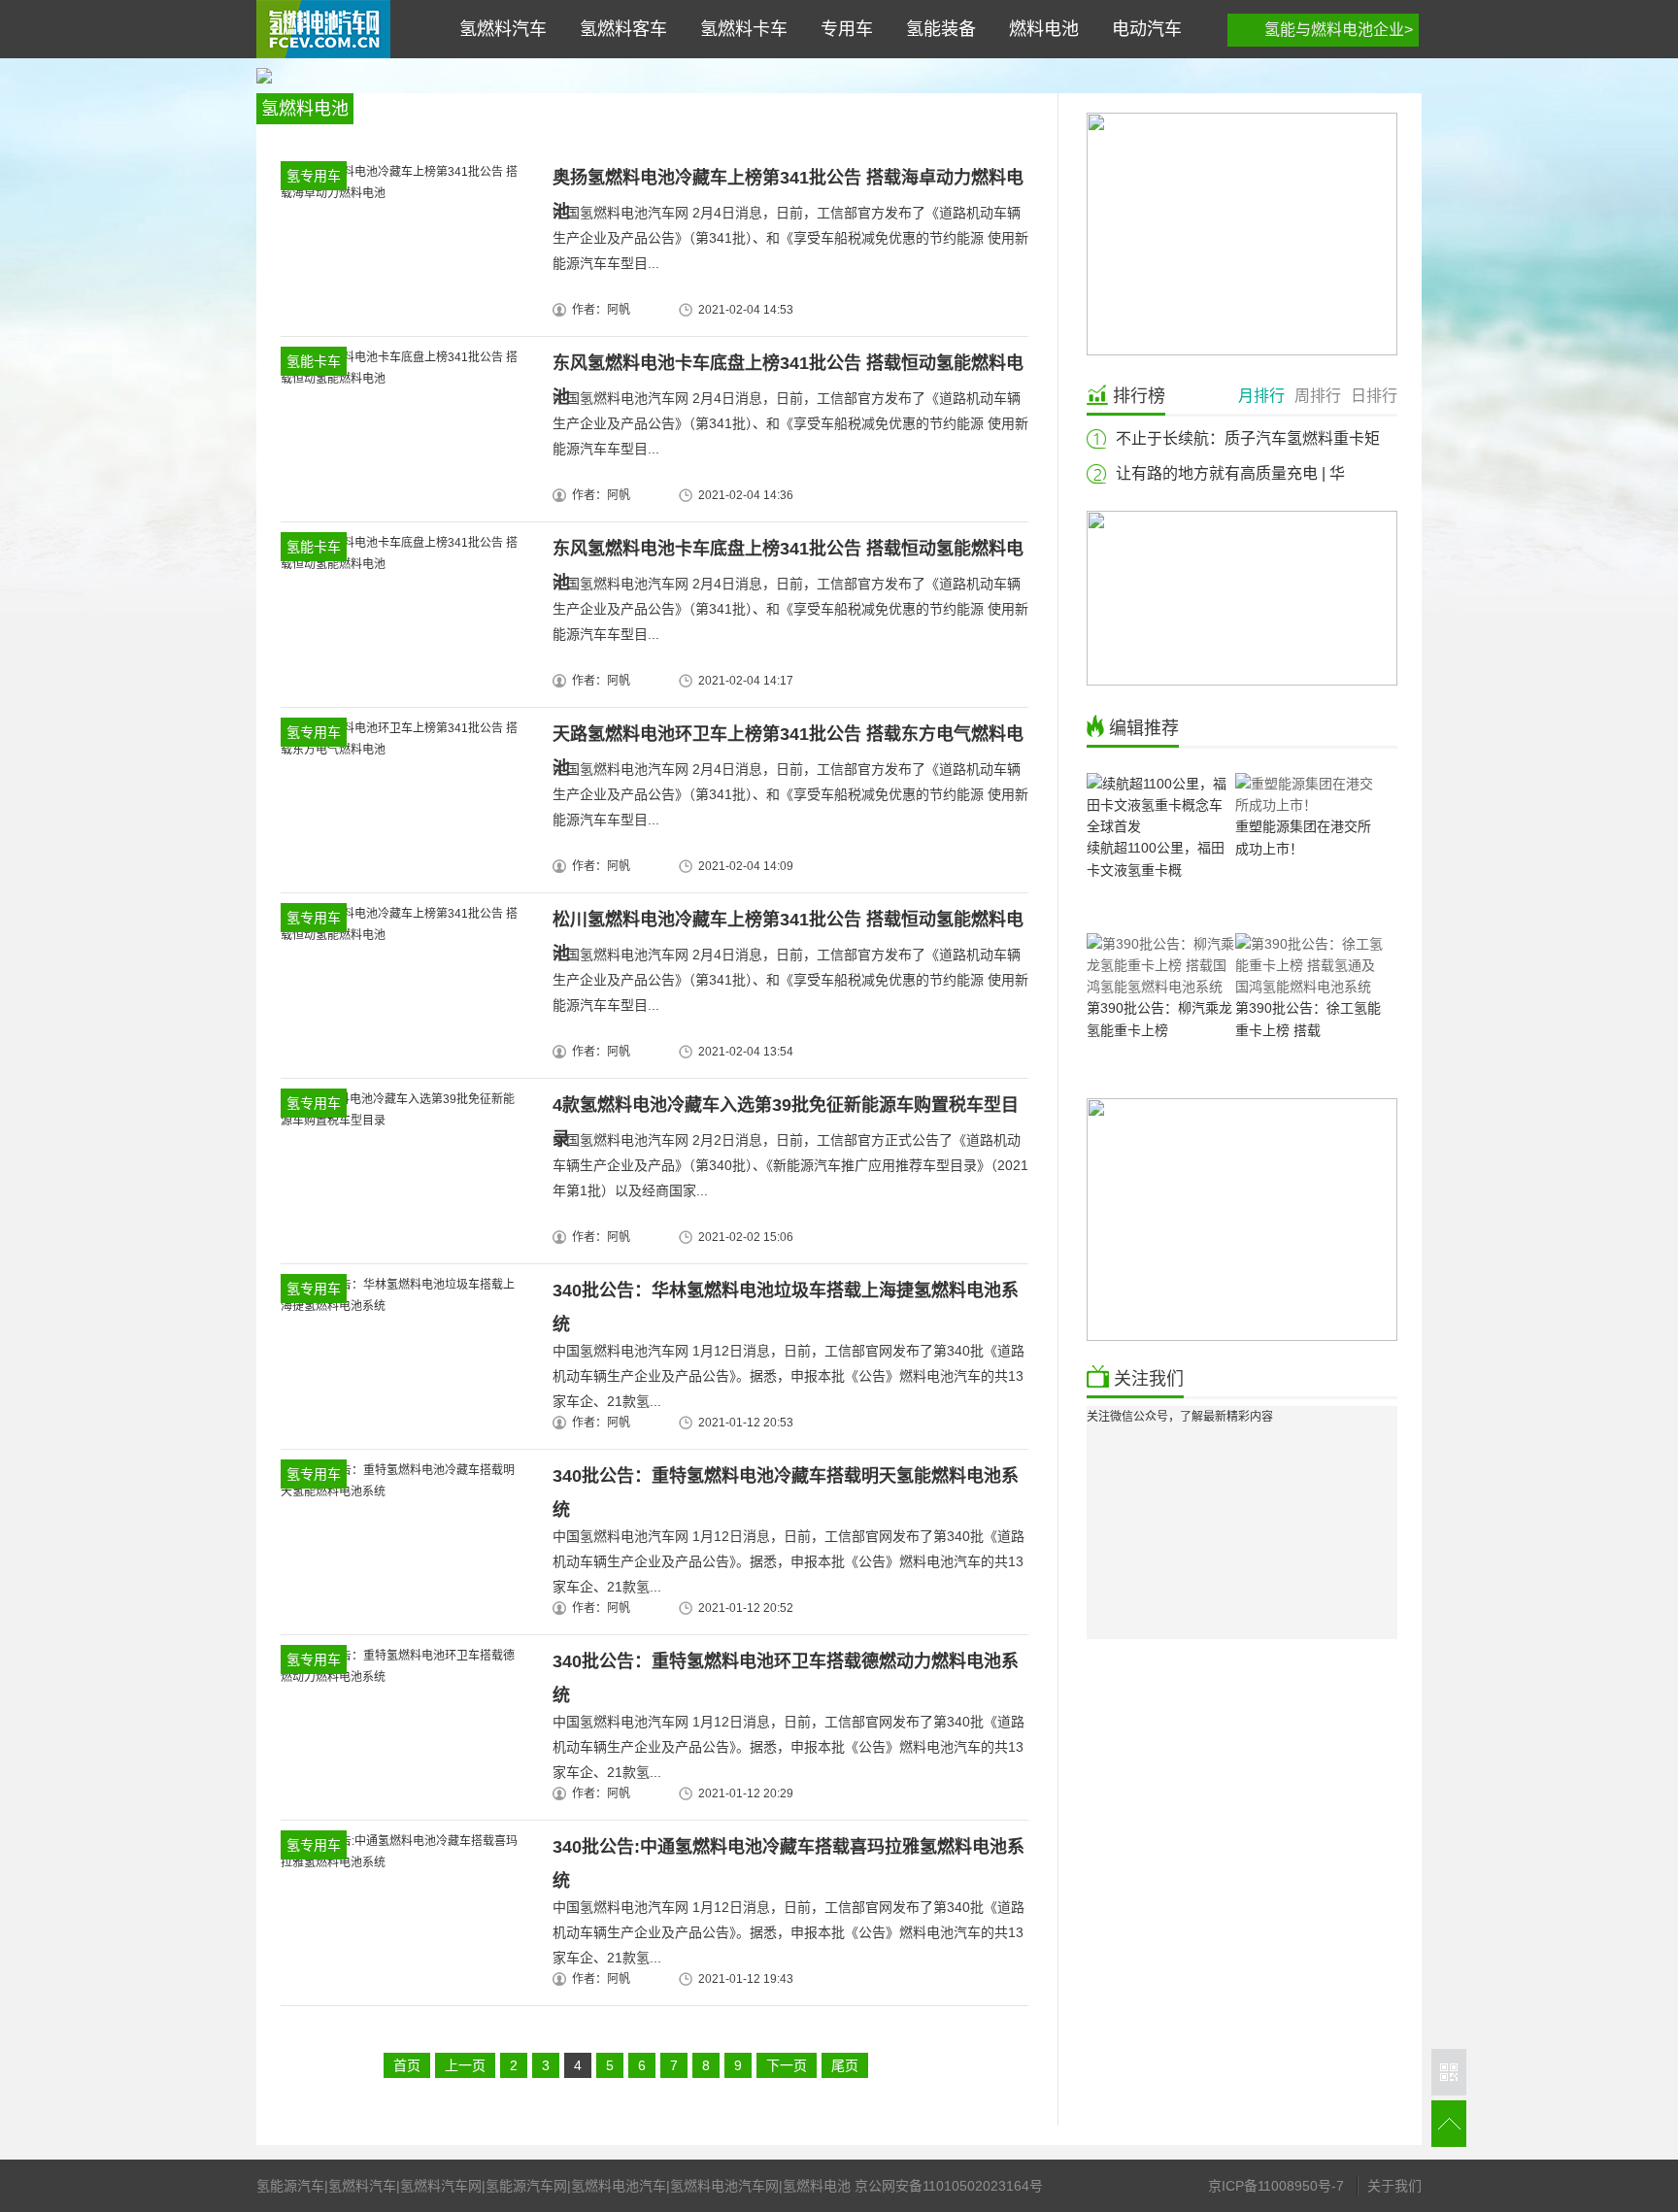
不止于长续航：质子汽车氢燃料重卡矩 (1248, 438)
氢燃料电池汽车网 (323, 29)
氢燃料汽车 (498, 29)
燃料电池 (1039, 29)
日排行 (1374, 396)
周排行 (1318, 396)
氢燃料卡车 (739, 29)
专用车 (842, 29)
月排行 (1261, 396)
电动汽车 (1142, 29)
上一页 (465, 2065)
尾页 (845, 2065)
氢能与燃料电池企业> (1339, 30)
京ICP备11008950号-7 (1276, 2186)
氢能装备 (936, 29)
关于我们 (1394, 2186)
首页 (407, 2065)
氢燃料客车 (619, 29)
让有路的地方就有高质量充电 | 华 (1230, 473)
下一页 (787, 2065)
